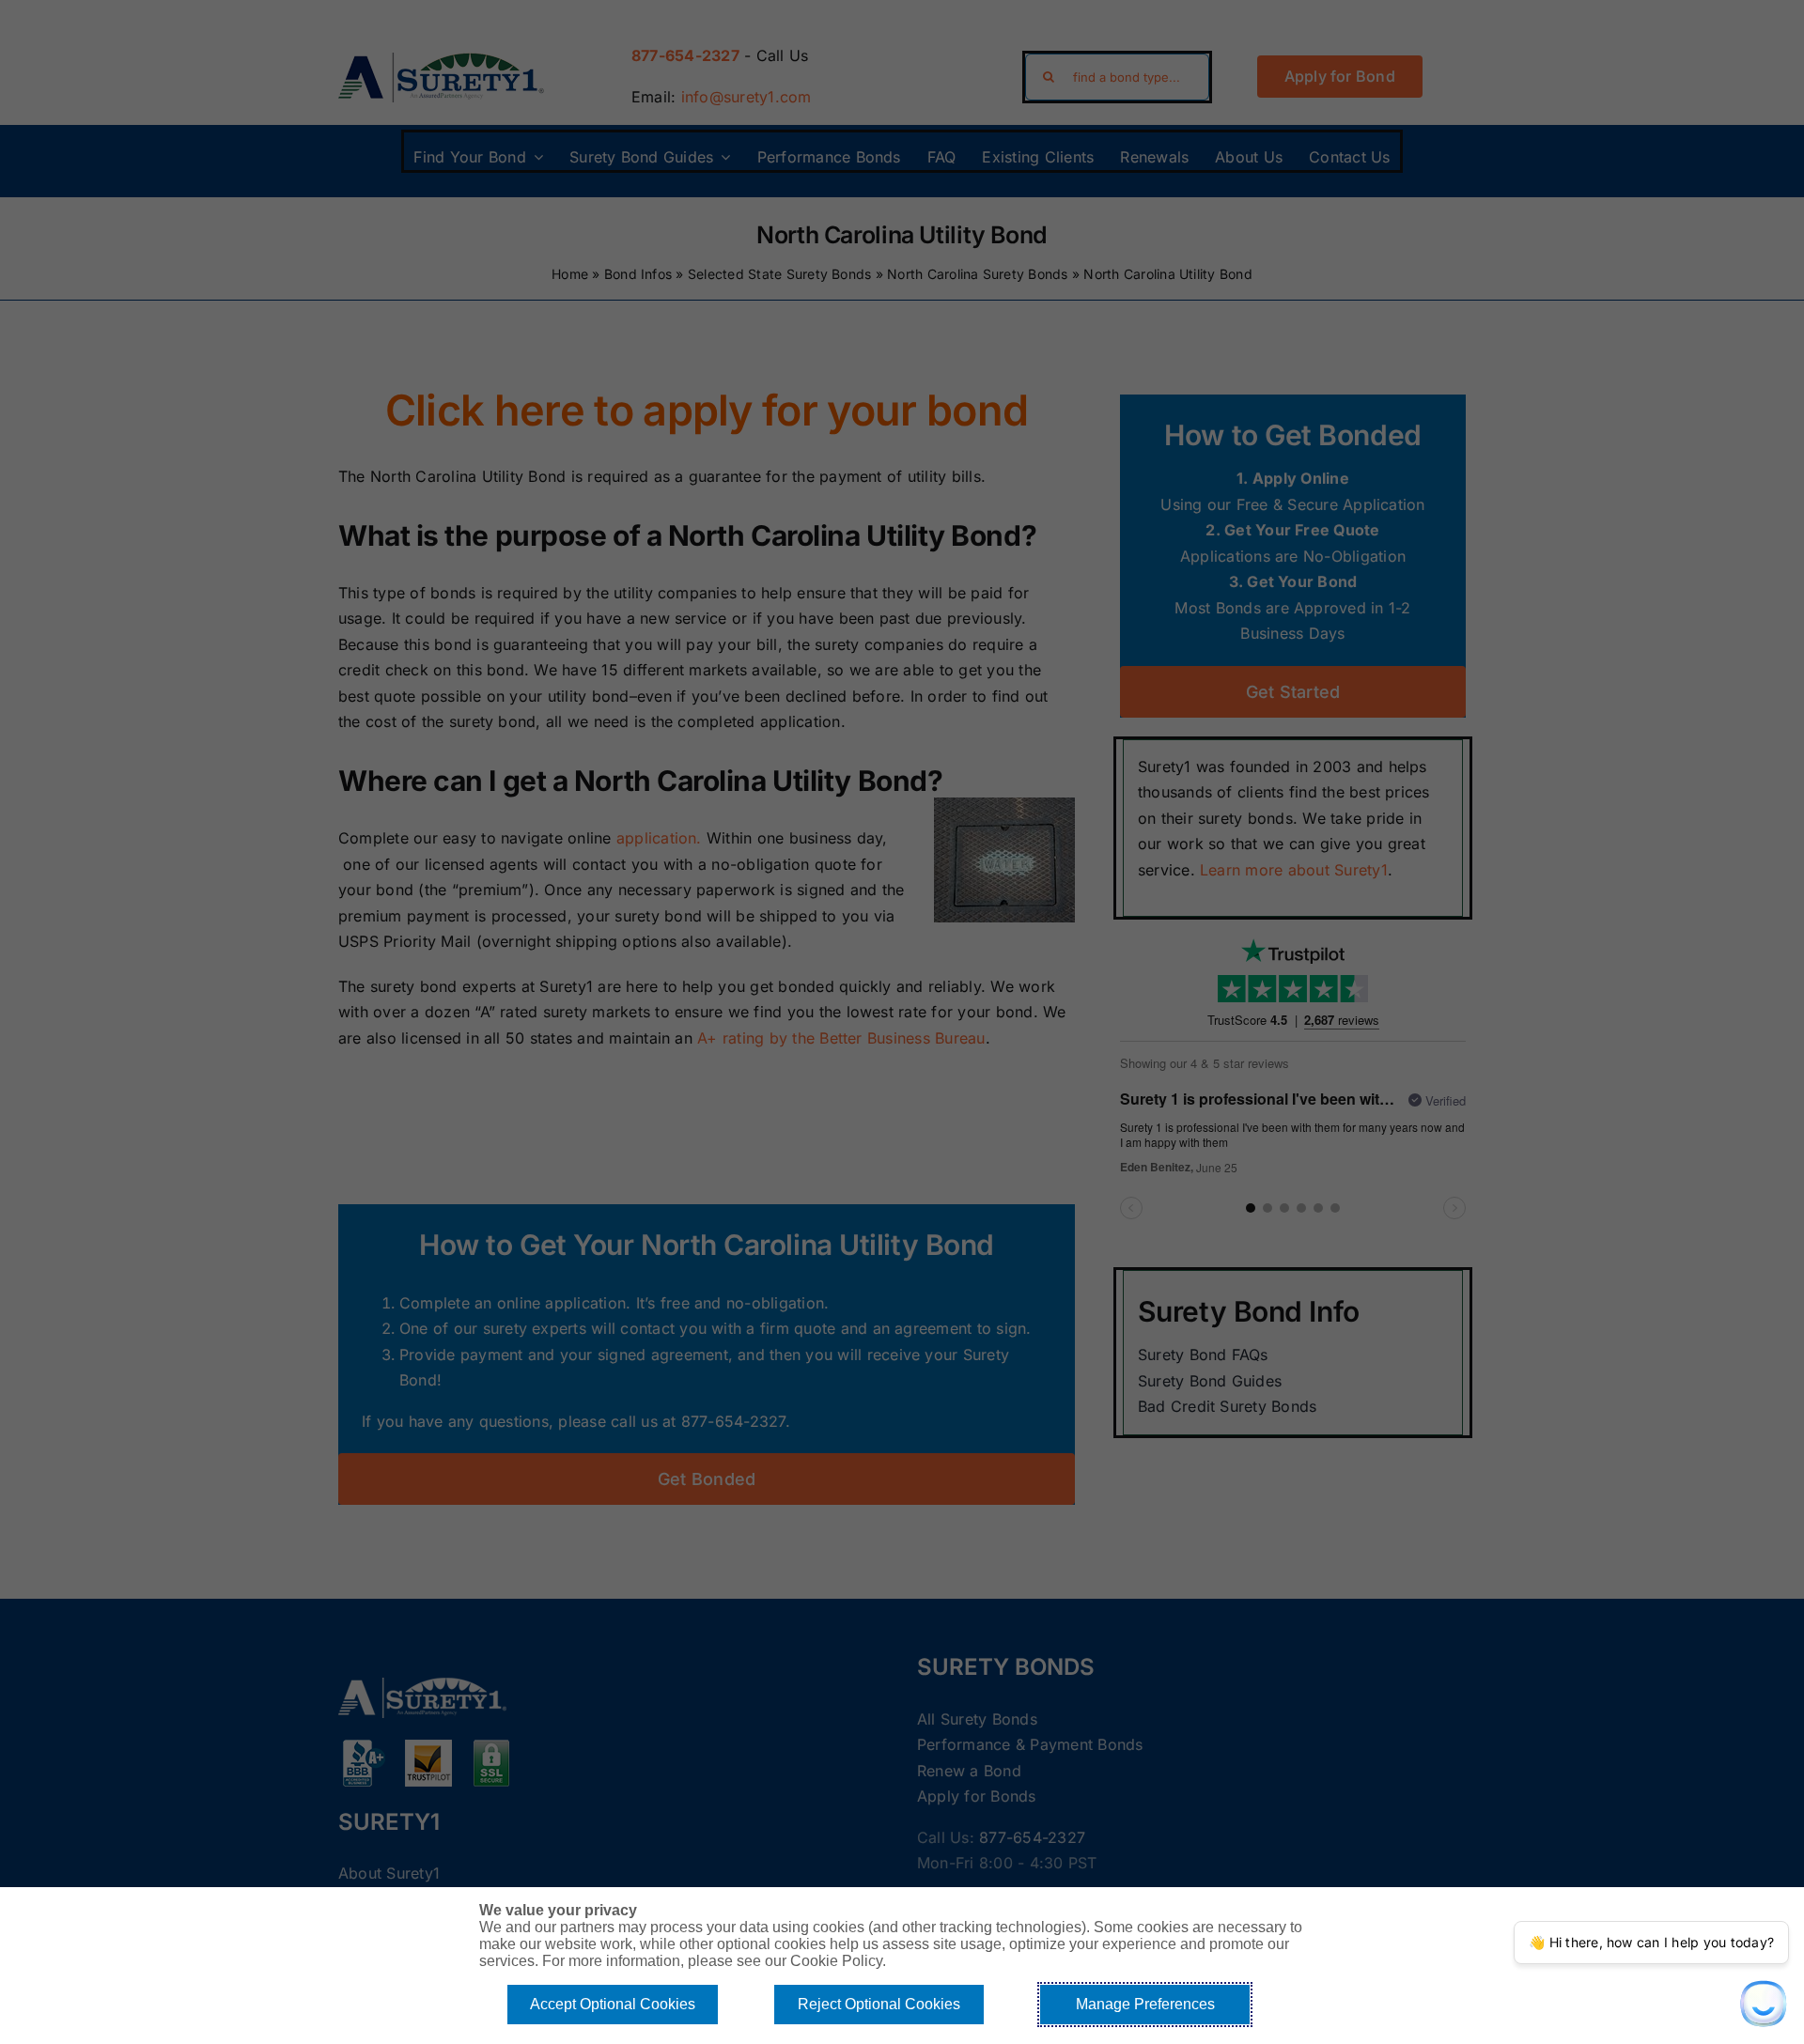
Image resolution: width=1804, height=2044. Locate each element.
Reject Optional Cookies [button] (879, 2004)
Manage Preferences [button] (1145, 2004)
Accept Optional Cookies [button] (613, 2004)
